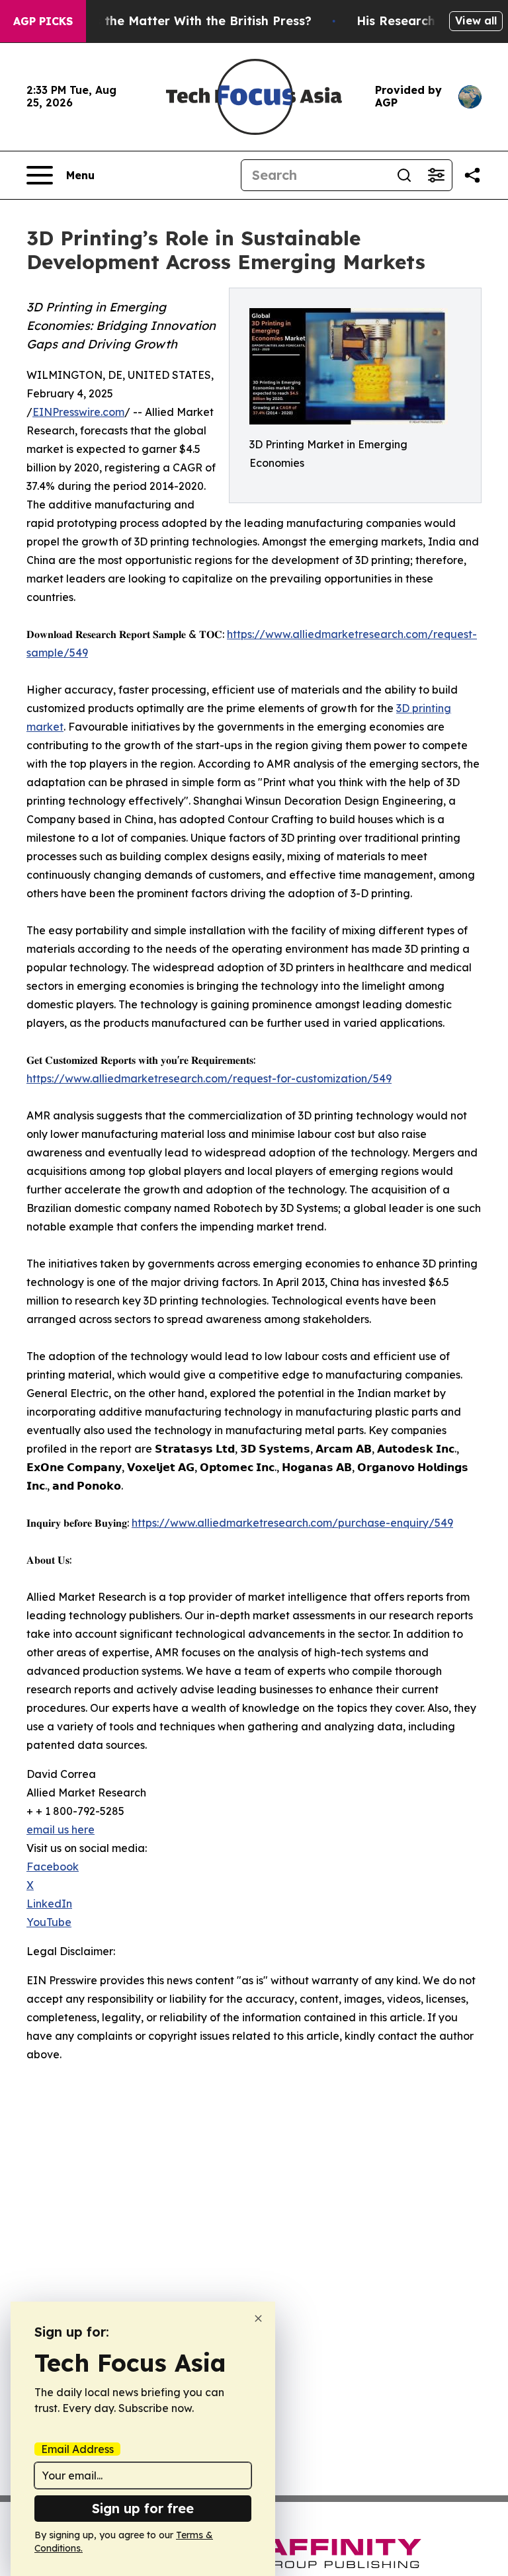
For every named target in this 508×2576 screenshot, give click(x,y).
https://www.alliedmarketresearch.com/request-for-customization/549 (209, 1078)
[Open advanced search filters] (436, 175)
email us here (61, 1830)
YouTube (49, 1922)
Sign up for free (143, 2508)
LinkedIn (49, 1904)
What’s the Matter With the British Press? (185, 21)
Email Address (77, 2449)
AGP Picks (43, 21)
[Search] (404, 175)
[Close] (258, 2318)
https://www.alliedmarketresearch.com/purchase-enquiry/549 (292, 1523)
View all (476, 20)
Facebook (53, 1867)
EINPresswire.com (78, 412)
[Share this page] (472, 175)
